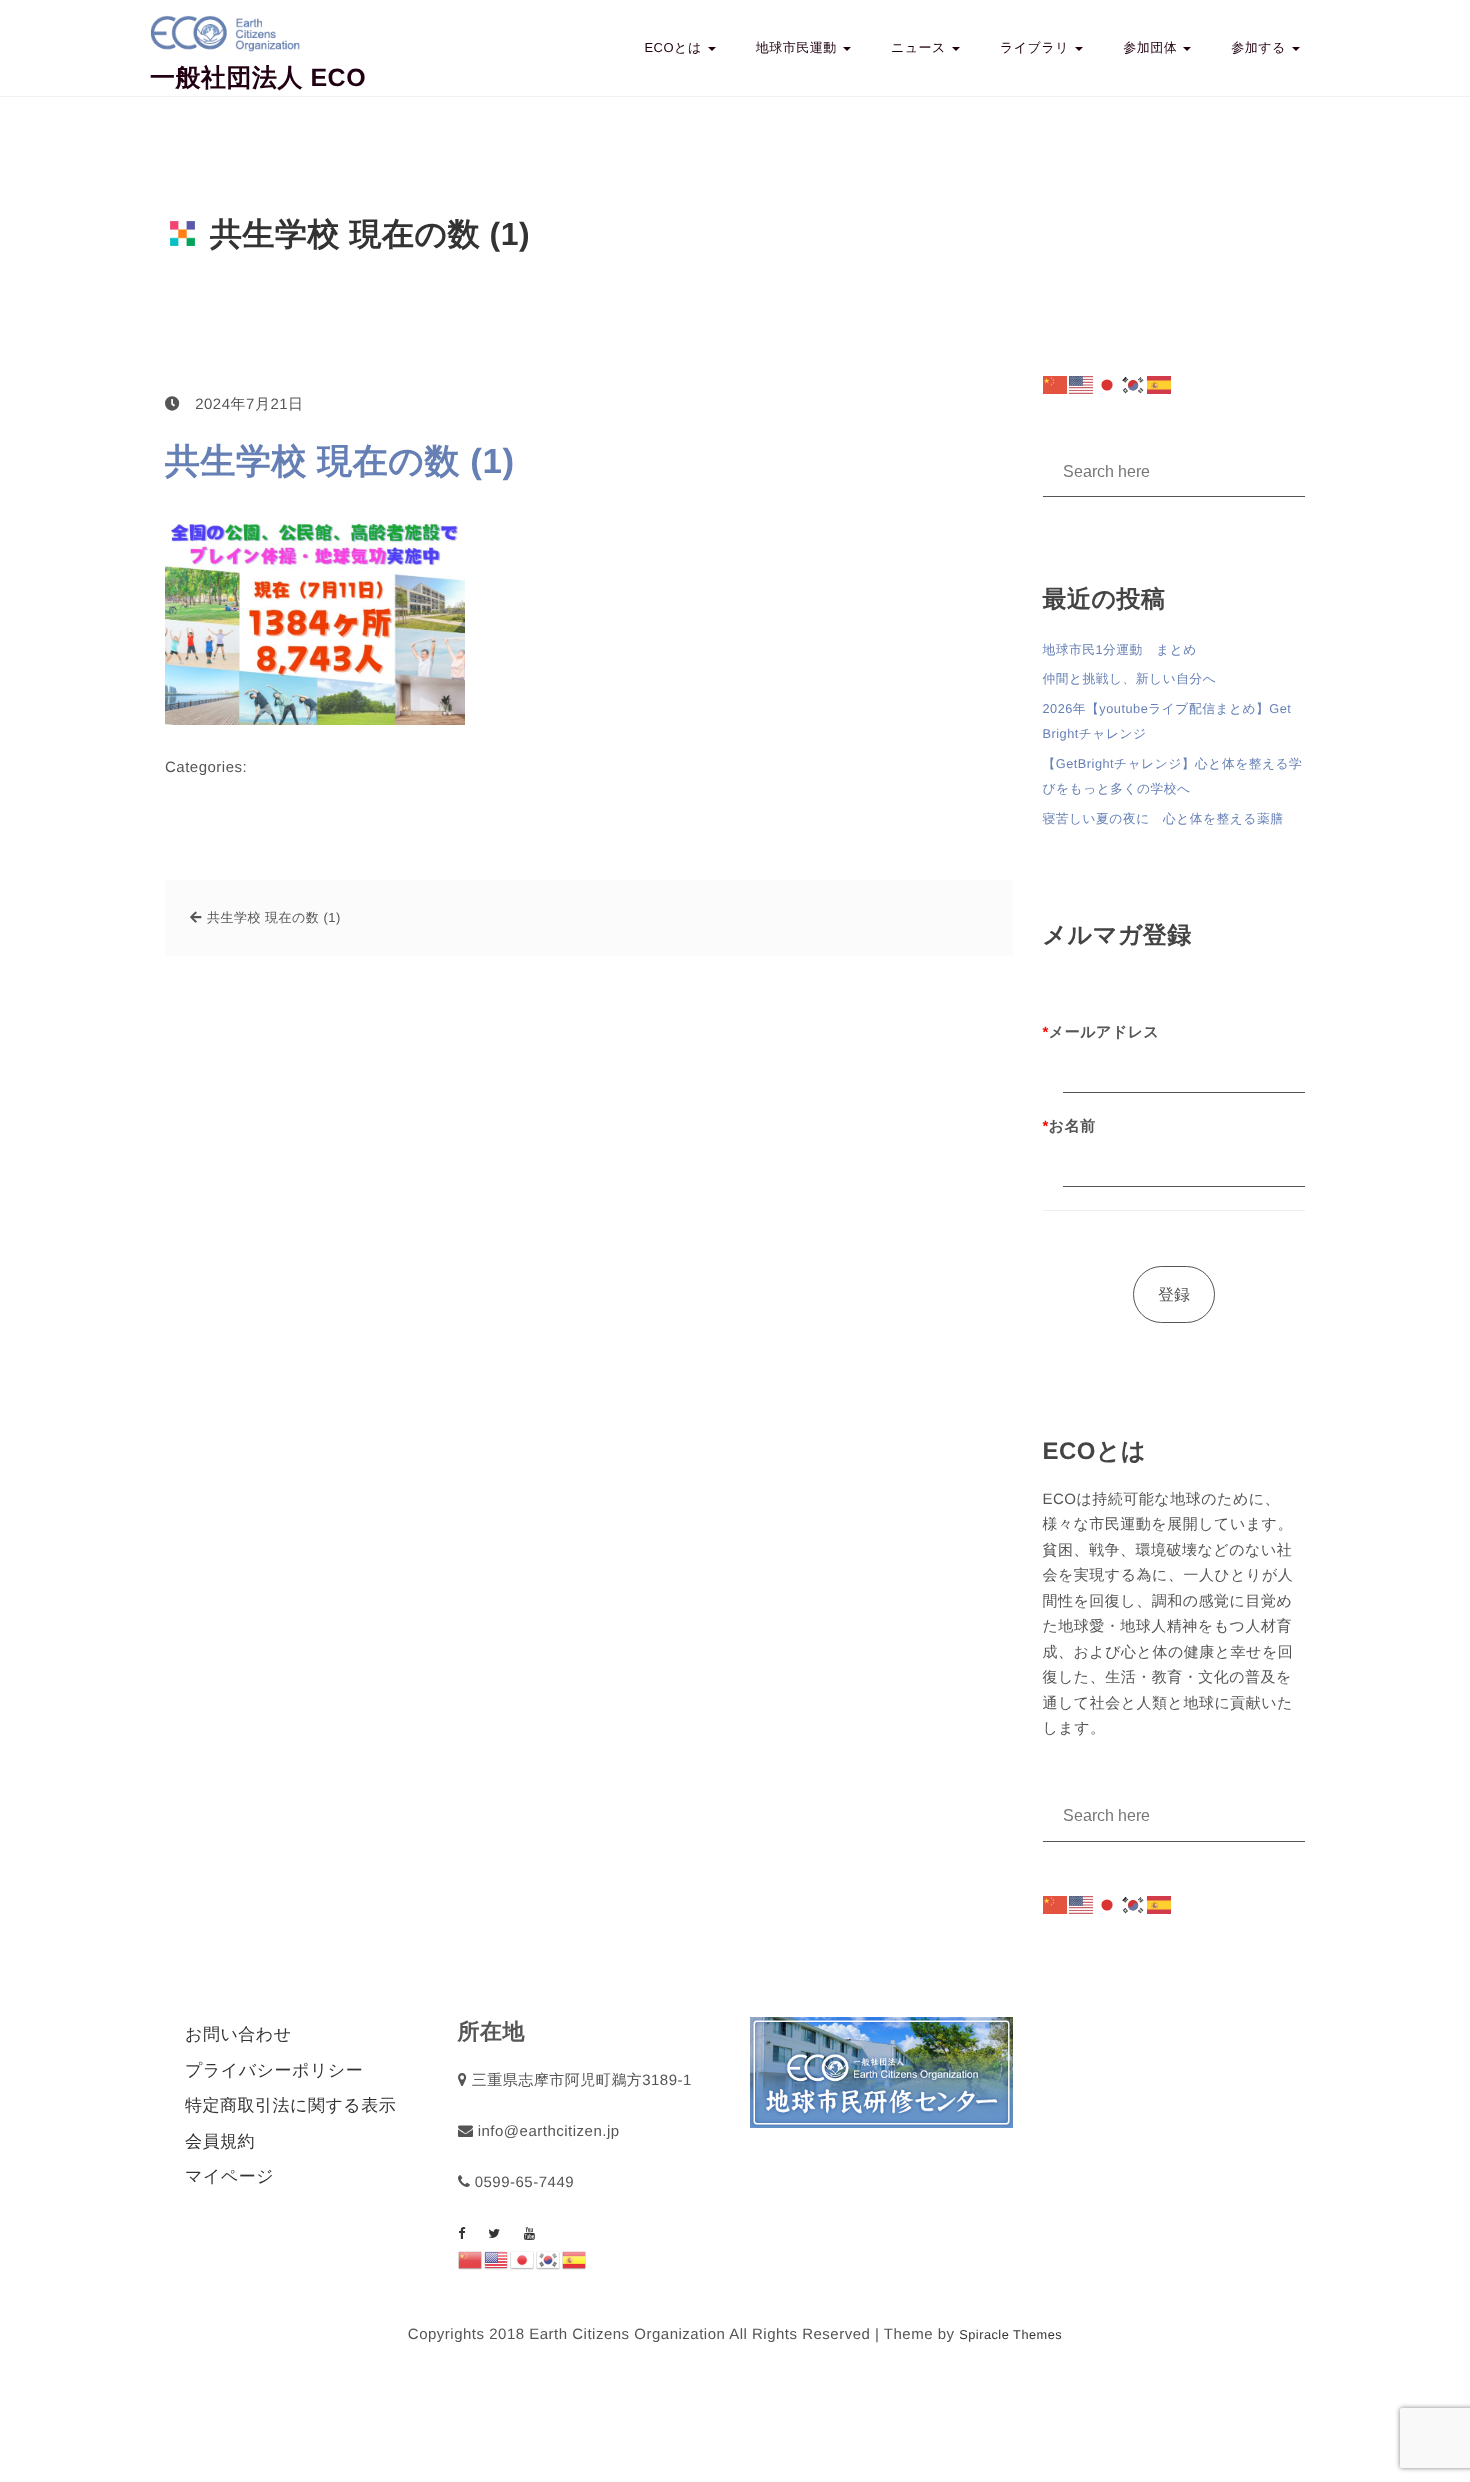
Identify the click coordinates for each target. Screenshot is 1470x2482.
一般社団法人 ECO (258, 78)
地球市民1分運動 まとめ (1120, 649)
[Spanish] (1160, 385)
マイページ (229, 2176)
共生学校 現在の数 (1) (340, 461)
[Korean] (1134, 385)
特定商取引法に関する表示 (290, 2105)
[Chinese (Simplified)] (1056, 385)
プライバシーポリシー (274, 2070)
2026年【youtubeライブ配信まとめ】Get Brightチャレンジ (1167, 721)
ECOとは (674, 47)
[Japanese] (1108, 385)
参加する (1260, 47)
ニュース (920, 47)
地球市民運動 (798, 47)
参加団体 (1152, 47)
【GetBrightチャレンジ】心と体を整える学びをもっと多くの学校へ (1173, 776)
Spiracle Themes (1010, 2334)
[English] (1082, 385)
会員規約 (220, 2141)
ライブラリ (1036, 47)
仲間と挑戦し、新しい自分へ (1130, 678)
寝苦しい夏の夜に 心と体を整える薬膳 (1163, 818)
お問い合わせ (238, 2034)
